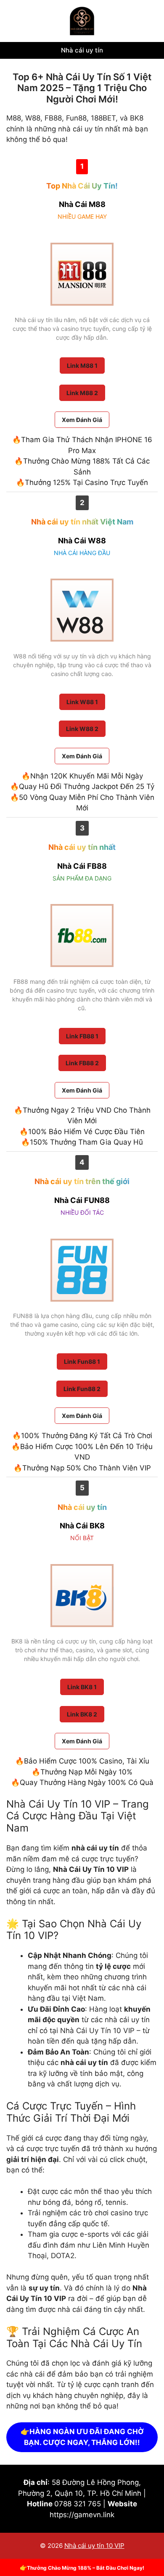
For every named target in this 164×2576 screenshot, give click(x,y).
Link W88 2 (82, 729)
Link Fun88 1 (82, 1361)
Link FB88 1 (82, 1036)
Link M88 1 (82, 366)
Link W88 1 (82, 702)
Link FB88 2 (82, 1063)
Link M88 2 (82, 393)
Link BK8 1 (82, 1687)
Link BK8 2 (82, 1714)
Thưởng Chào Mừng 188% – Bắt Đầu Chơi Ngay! (86, 2568)
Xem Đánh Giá (82, 420)
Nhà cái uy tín (82, 50)
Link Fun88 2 (82, 1389)
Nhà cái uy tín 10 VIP (94, 2546)
